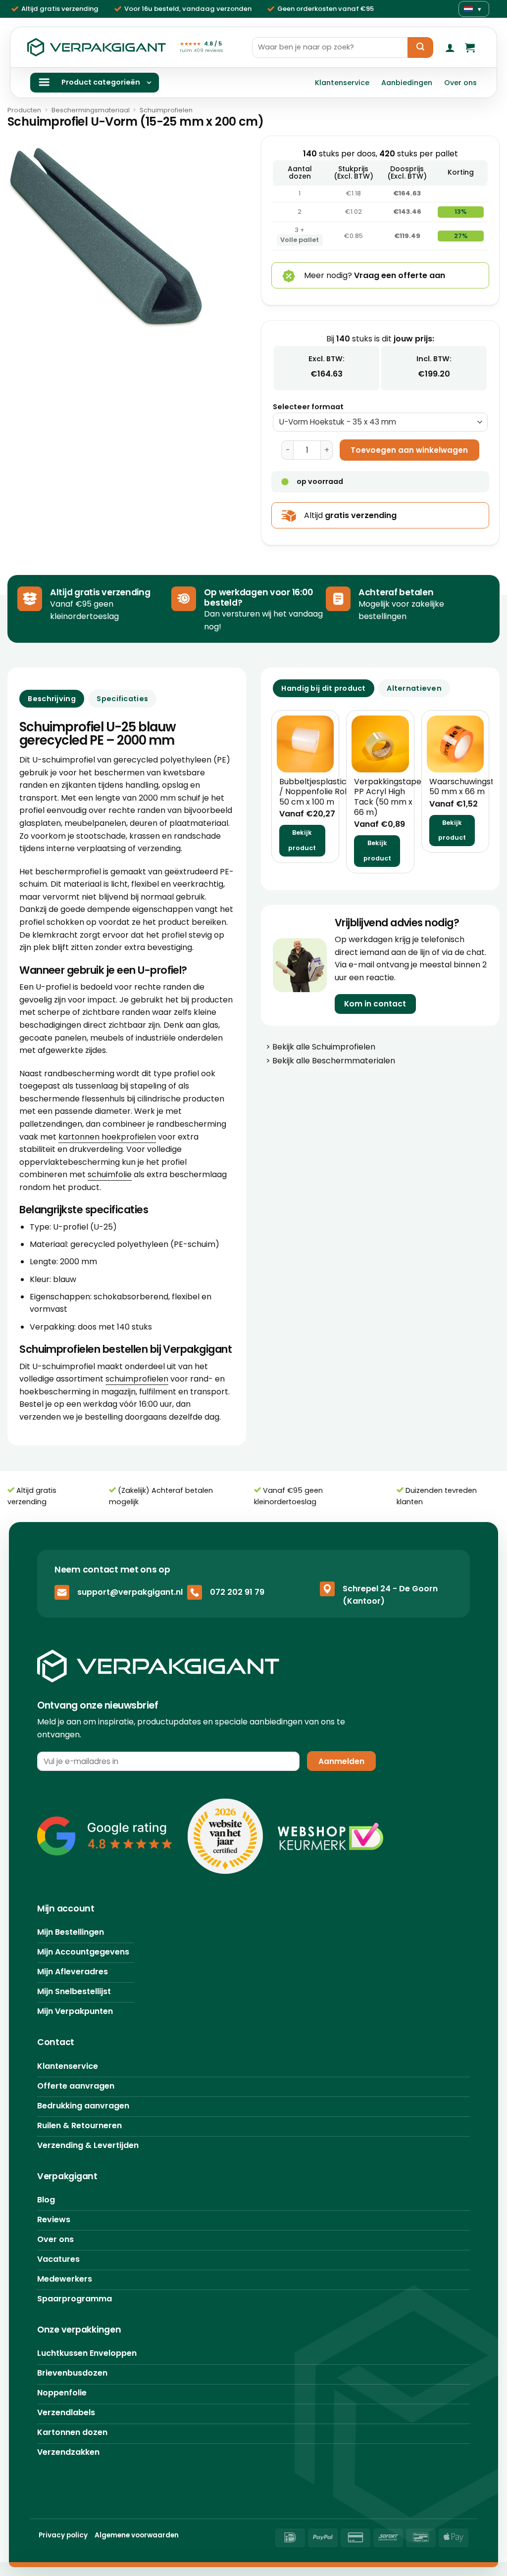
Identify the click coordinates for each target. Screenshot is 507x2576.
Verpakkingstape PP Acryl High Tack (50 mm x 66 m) (388, 797)
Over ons (460, 83)
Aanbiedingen (407, 83)
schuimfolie (110, 1174)
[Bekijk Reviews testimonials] (105, 1837)
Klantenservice (342, 83)
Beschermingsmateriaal (91, 110)
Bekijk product (302, 840)
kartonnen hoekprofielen (107, 1137)
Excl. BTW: (327, 359)
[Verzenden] (420, 48)
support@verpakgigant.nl (130, 1593)
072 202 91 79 (237, 1593)
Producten (24, 110)
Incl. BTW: (434, 359)
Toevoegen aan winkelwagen (409, 450)
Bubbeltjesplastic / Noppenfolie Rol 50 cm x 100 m (313, 792)
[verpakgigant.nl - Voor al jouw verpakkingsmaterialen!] (97, 48)
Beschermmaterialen (354, 1061)
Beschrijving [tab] (51, 699)
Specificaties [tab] (122, 699)
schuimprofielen (137, 1379)
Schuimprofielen (166, 110)
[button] (450, 48)
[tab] (324, 688)
